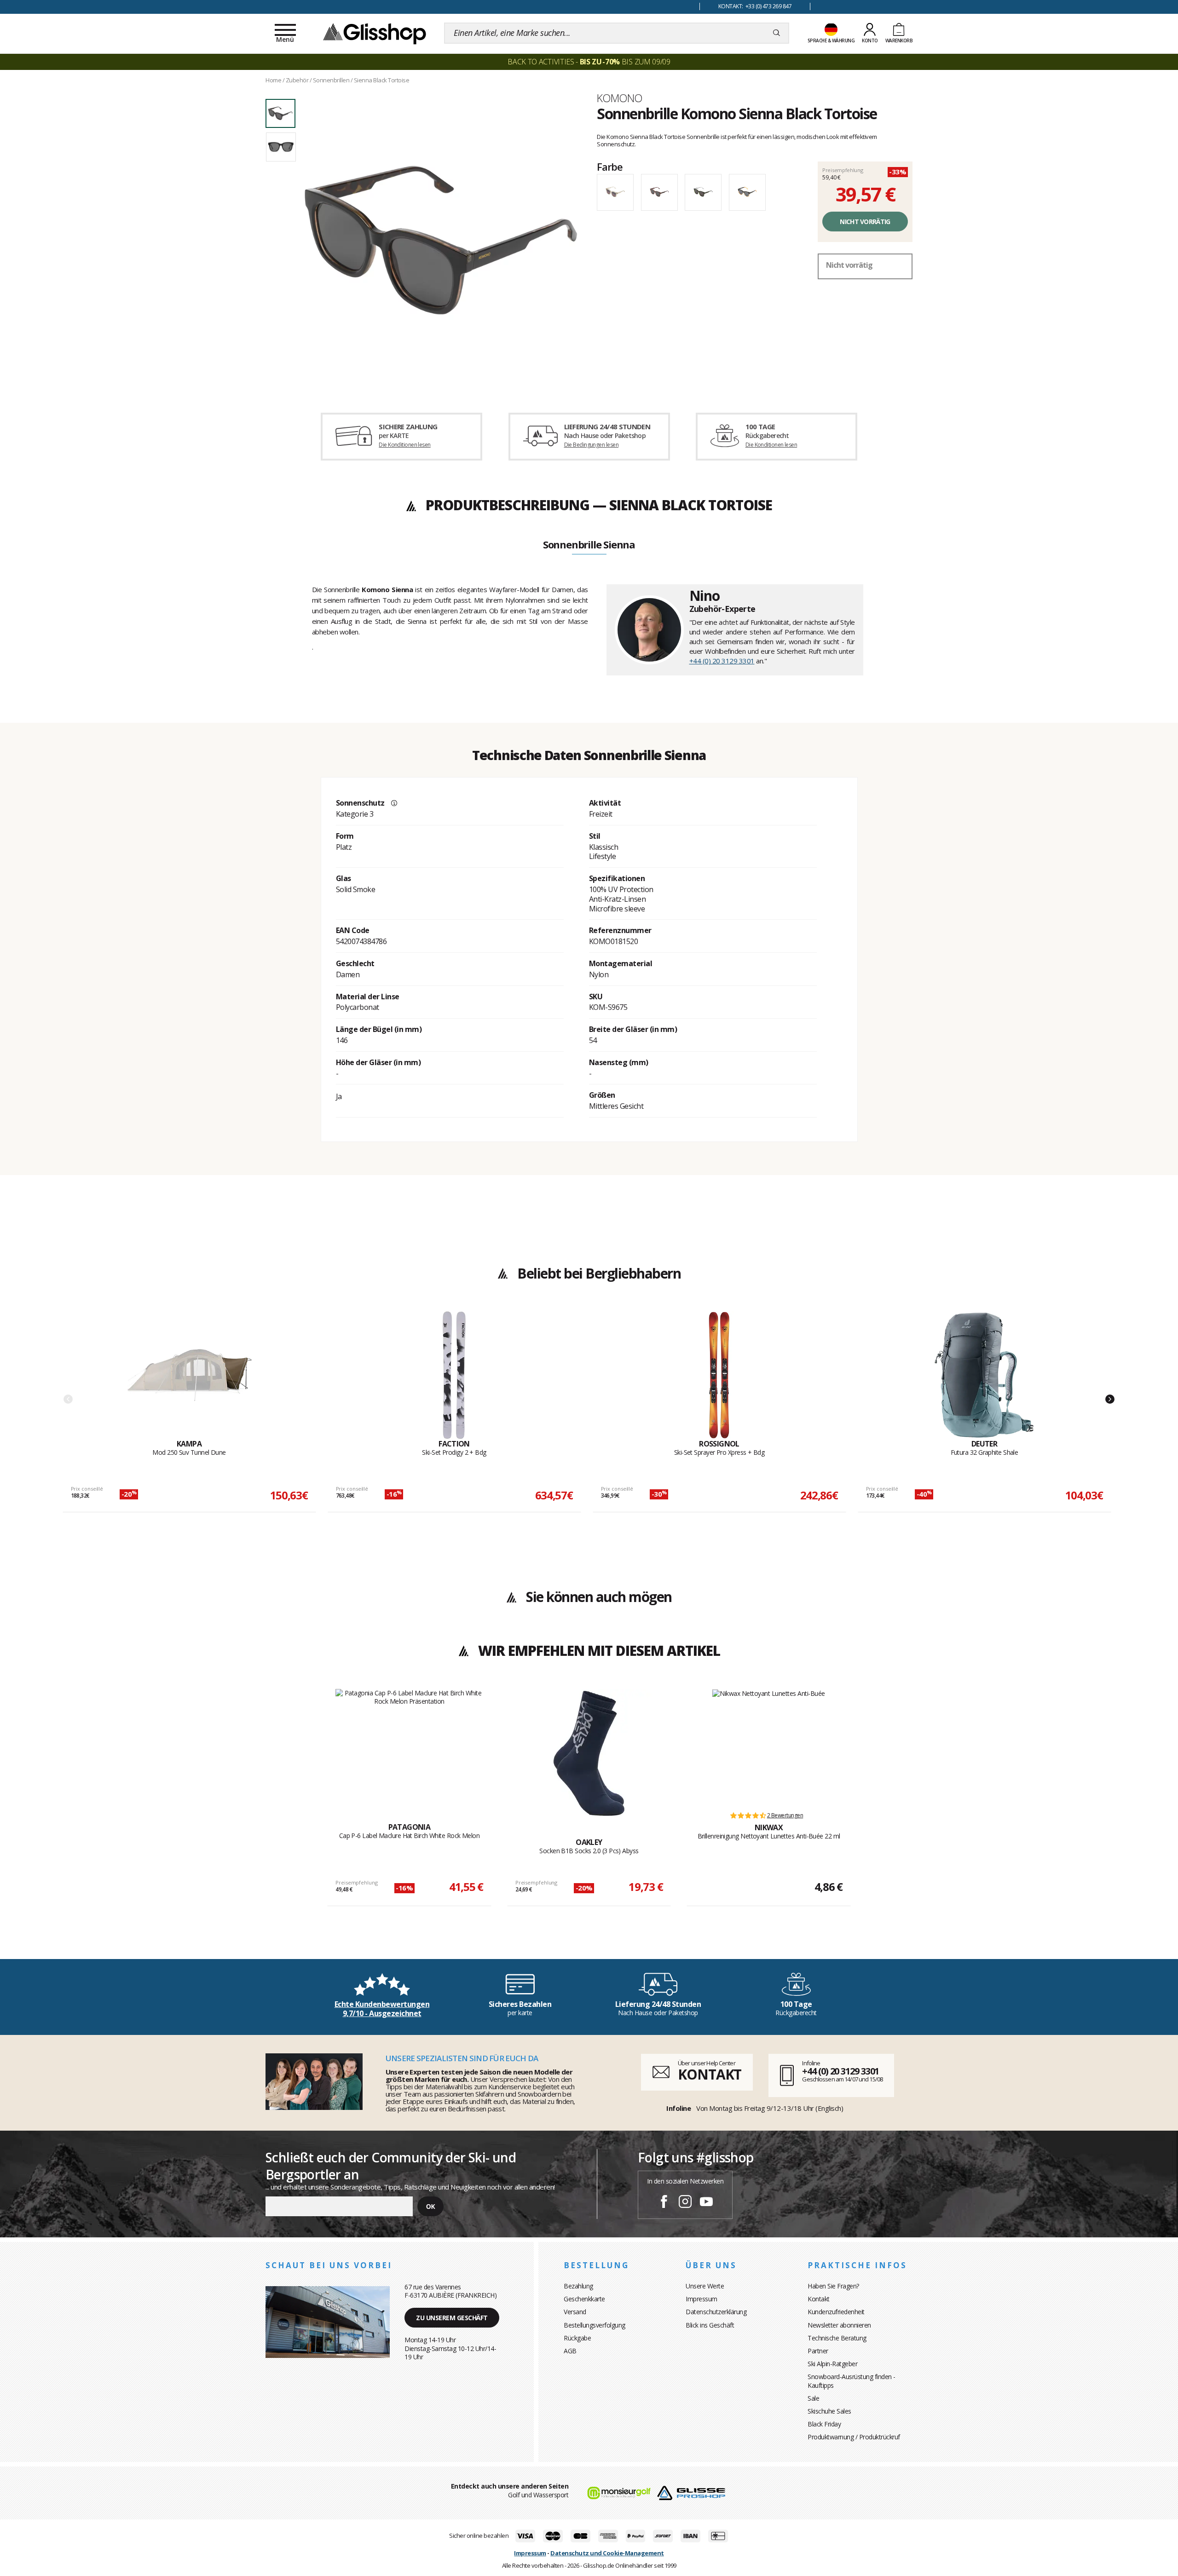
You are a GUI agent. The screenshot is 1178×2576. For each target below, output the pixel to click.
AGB (570, 2351)
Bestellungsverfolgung (595, 2325)
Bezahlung (578, 2286)
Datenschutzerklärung (716, 2312)
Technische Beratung (837, 2338)
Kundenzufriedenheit (836, 2312)
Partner (818, 2351)
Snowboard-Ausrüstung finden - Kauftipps (852, 2381)
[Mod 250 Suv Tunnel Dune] (189, 1375)
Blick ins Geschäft (710, 2325)
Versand (575, 2312)
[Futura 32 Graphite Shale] (984, 1375)
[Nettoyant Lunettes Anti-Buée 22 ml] (769, 1746)
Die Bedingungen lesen (591, 445)
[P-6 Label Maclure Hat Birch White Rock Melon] (409, 1746)
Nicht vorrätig (865, 222)
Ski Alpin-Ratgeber (832, 2364)
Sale (813, 2398)
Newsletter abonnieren (839, 2325)
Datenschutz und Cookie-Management (607, 2553)
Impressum (702, 2299)
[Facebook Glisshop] (664, 2203)
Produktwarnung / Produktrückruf (854, 2437)
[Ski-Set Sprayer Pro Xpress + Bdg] (719, 1375)
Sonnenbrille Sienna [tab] (589, 545)
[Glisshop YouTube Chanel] (706, 2203)
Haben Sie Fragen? (833, 2286)
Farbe (610, 167)
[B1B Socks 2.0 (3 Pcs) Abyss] (589, 1753)
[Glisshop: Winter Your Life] (375, 33)
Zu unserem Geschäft (452, 2318)
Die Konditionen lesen (404, 445)
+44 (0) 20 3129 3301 (722, 661)
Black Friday (824, 2424)
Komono (619, 98)
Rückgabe (577, 2338)
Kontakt (819, 2299)
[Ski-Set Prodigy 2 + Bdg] (454, 1375)
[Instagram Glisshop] (685, 2203)
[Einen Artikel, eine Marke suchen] (777, 33)
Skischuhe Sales (829, 2411)
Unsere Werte (705, 2286)
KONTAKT (710, 2074)
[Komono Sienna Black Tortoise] (441, 240)
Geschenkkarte (584, 2299)
